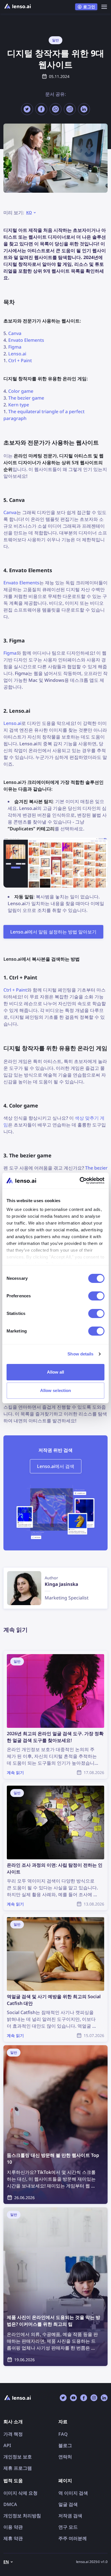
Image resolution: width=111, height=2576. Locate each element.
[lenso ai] (18, 7)
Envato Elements (26, 340)
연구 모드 (68, 2527)
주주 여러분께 (73, 2538)
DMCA (10, 2504)
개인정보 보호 (18, 2457)
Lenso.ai (17, 354)
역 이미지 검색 (73, 2493)
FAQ (63, 2434)
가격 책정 (13, 2434)
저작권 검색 (70, 2516)
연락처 (65, 2457)
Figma (15, 347)
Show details (80, 1354)
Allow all (56, 1372)
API (7, 2445)
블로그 (65, 2445)
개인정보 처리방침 (22, 2516)
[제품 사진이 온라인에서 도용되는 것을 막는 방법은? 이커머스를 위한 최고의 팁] (55, 2287)
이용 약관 (13, 2527)
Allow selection (56, 1390)
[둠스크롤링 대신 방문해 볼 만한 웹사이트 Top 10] (55, 2125)
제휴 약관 (13, 2538)
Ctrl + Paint (20, 360)
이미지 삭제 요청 (20, 2493)
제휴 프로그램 (18, 2468)
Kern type (19, 405)
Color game (21, 391)
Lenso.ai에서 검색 (56, 1466)
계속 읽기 (13, 1654)
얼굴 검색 (68, 2504)
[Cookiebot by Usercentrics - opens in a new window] (80, 1181)
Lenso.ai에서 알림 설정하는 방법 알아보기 (53, 932)
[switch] (96, 1296)
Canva (15, 333)
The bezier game (26, 398)
